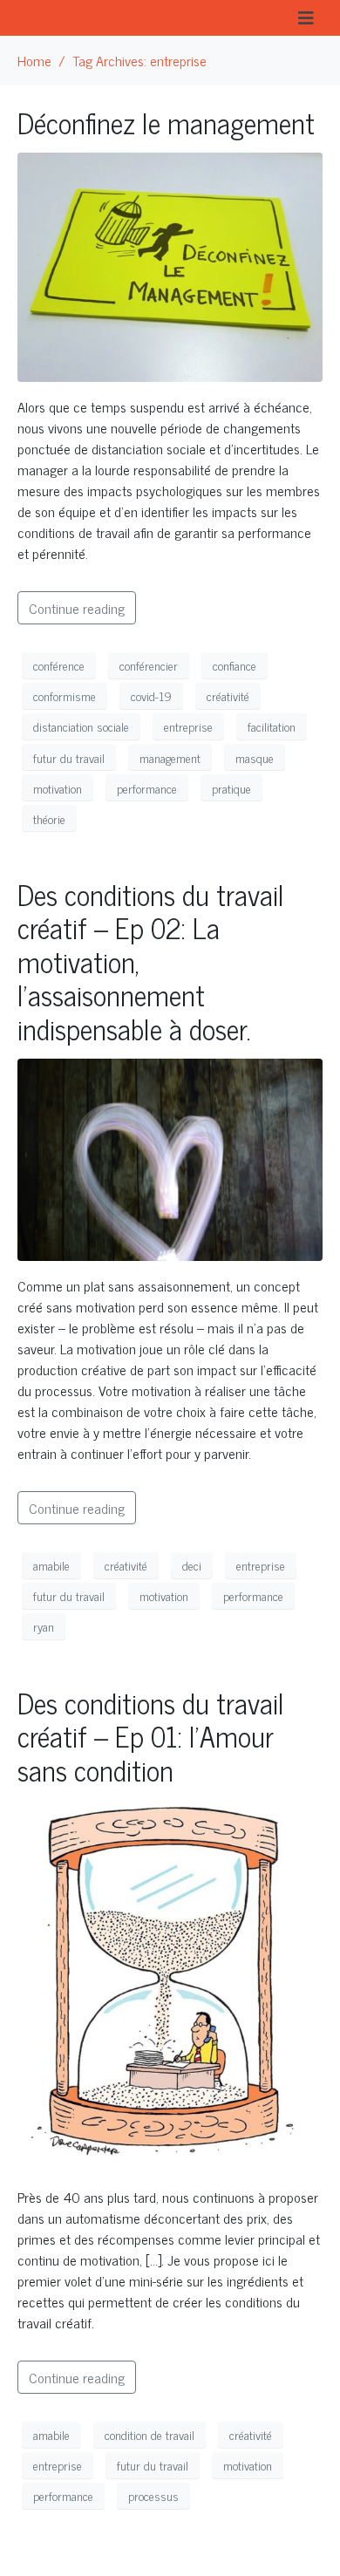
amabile (51, 1565)
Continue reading (77, 608)
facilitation (272, 726)
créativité (228, 695)
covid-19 (151, 695)
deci (192, 1565)
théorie (49, 818)
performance (147, 788)
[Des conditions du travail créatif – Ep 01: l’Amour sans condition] (170, 1983)
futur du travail (69, 757)
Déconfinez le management (166, 122)
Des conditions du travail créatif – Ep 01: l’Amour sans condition (151, 1736)
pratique (231, 788)
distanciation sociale (81, 726)
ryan (44, 1626)
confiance (235, 665)
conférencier (149, 665)
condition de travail (150, 2434)
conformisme (65, 695)
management (170, 757)
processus (153, 2495)
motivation (58, 788)
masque (255, 757)
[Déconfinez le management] (170, 265)
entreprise (188, 726)
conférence (59, 665)
